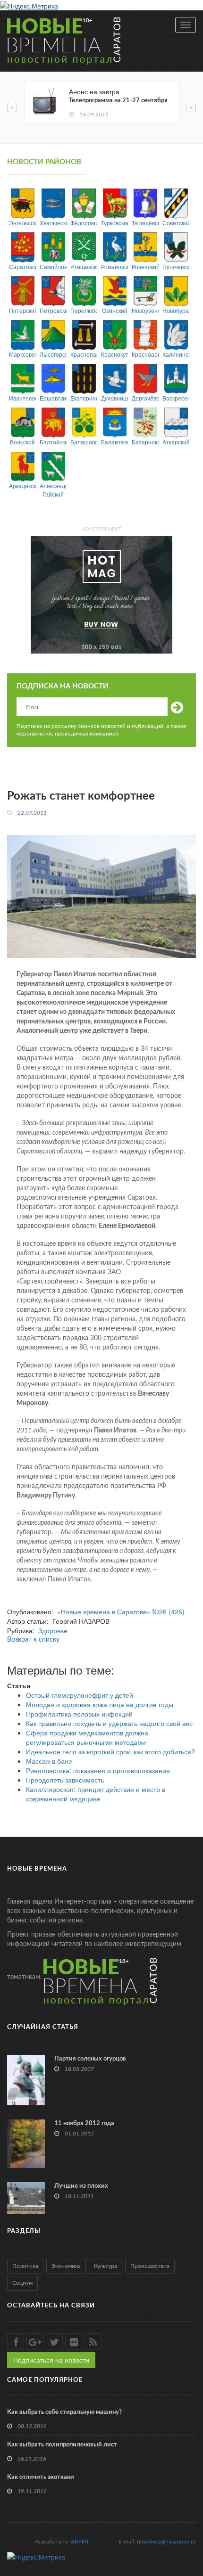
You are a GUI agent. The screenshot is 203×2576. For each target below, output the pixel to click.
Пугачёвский (176, 266)
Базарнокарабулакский (145, 442)
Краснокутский (114, 354)
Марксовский (22, 354)
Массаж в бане (49, 1761)
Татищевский (145, 223)
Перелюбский (84, 310)
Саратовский (22, 266)
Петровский (53, 310)
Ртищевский (84, 266)
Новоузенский (145, 310)
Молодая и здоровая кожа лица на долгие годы (100, 1704)
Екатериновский (84, 398)
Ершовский (53, 398)
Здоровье (53, 1630)
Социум (22, 2283)
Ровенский (145, 266)
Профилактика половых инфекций (79, 1714)
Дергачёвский (145, 398)
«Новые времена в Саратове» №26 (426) (121, 1611)
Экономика (66, 2266)
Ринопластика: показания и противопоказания (98, 1770)
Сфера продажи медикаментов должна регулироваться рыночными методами (87, 1737)
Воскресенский (176, 398)
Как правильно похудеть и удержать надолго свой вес (109, 1723)
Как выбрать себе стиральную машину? (64, 2412)
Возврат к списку (33, 1640)
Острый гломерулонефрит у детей (80, 1695)
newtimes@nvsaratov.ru (166, 2542)
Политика (25, 2266)
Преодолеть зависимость (65, 1780)
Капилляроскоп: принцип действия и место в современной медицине (96, 1794)
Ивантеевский (22, 398)
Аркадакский (22, 486)
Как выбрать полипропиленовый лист (62, 2445)
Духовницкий (114, 398)
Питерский (22, 310)
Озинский (115, 310)
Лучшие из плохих (81, 2186)
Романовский (114, 266)
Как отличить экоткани (41, 2477)
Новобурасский (176, 310)
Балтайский (53, 442)
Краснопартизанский (84, 354)
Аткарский (176, 442)
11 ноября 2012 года (84, 2123)
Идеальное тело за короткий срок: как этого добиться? (110, 1751)
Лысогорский (53, 354)
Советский (176, 223)
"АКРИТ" (80, 2542)
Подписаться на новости (51, 2360)
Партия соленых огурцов (90, 2059)
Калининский (176, 354)
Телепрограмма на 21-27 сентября (118, 101)
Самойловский (53, 266)
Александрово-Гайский (53, 490)
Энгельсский (22, 223)
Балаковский (114, 442)
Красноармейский (145, 354)
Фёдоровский (84, 223)
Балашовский (84, 442)
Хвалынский (53, 223)
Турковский (114, 223)
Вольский (22, 442)
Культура (106, 2266)
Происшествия (150, 2266)
